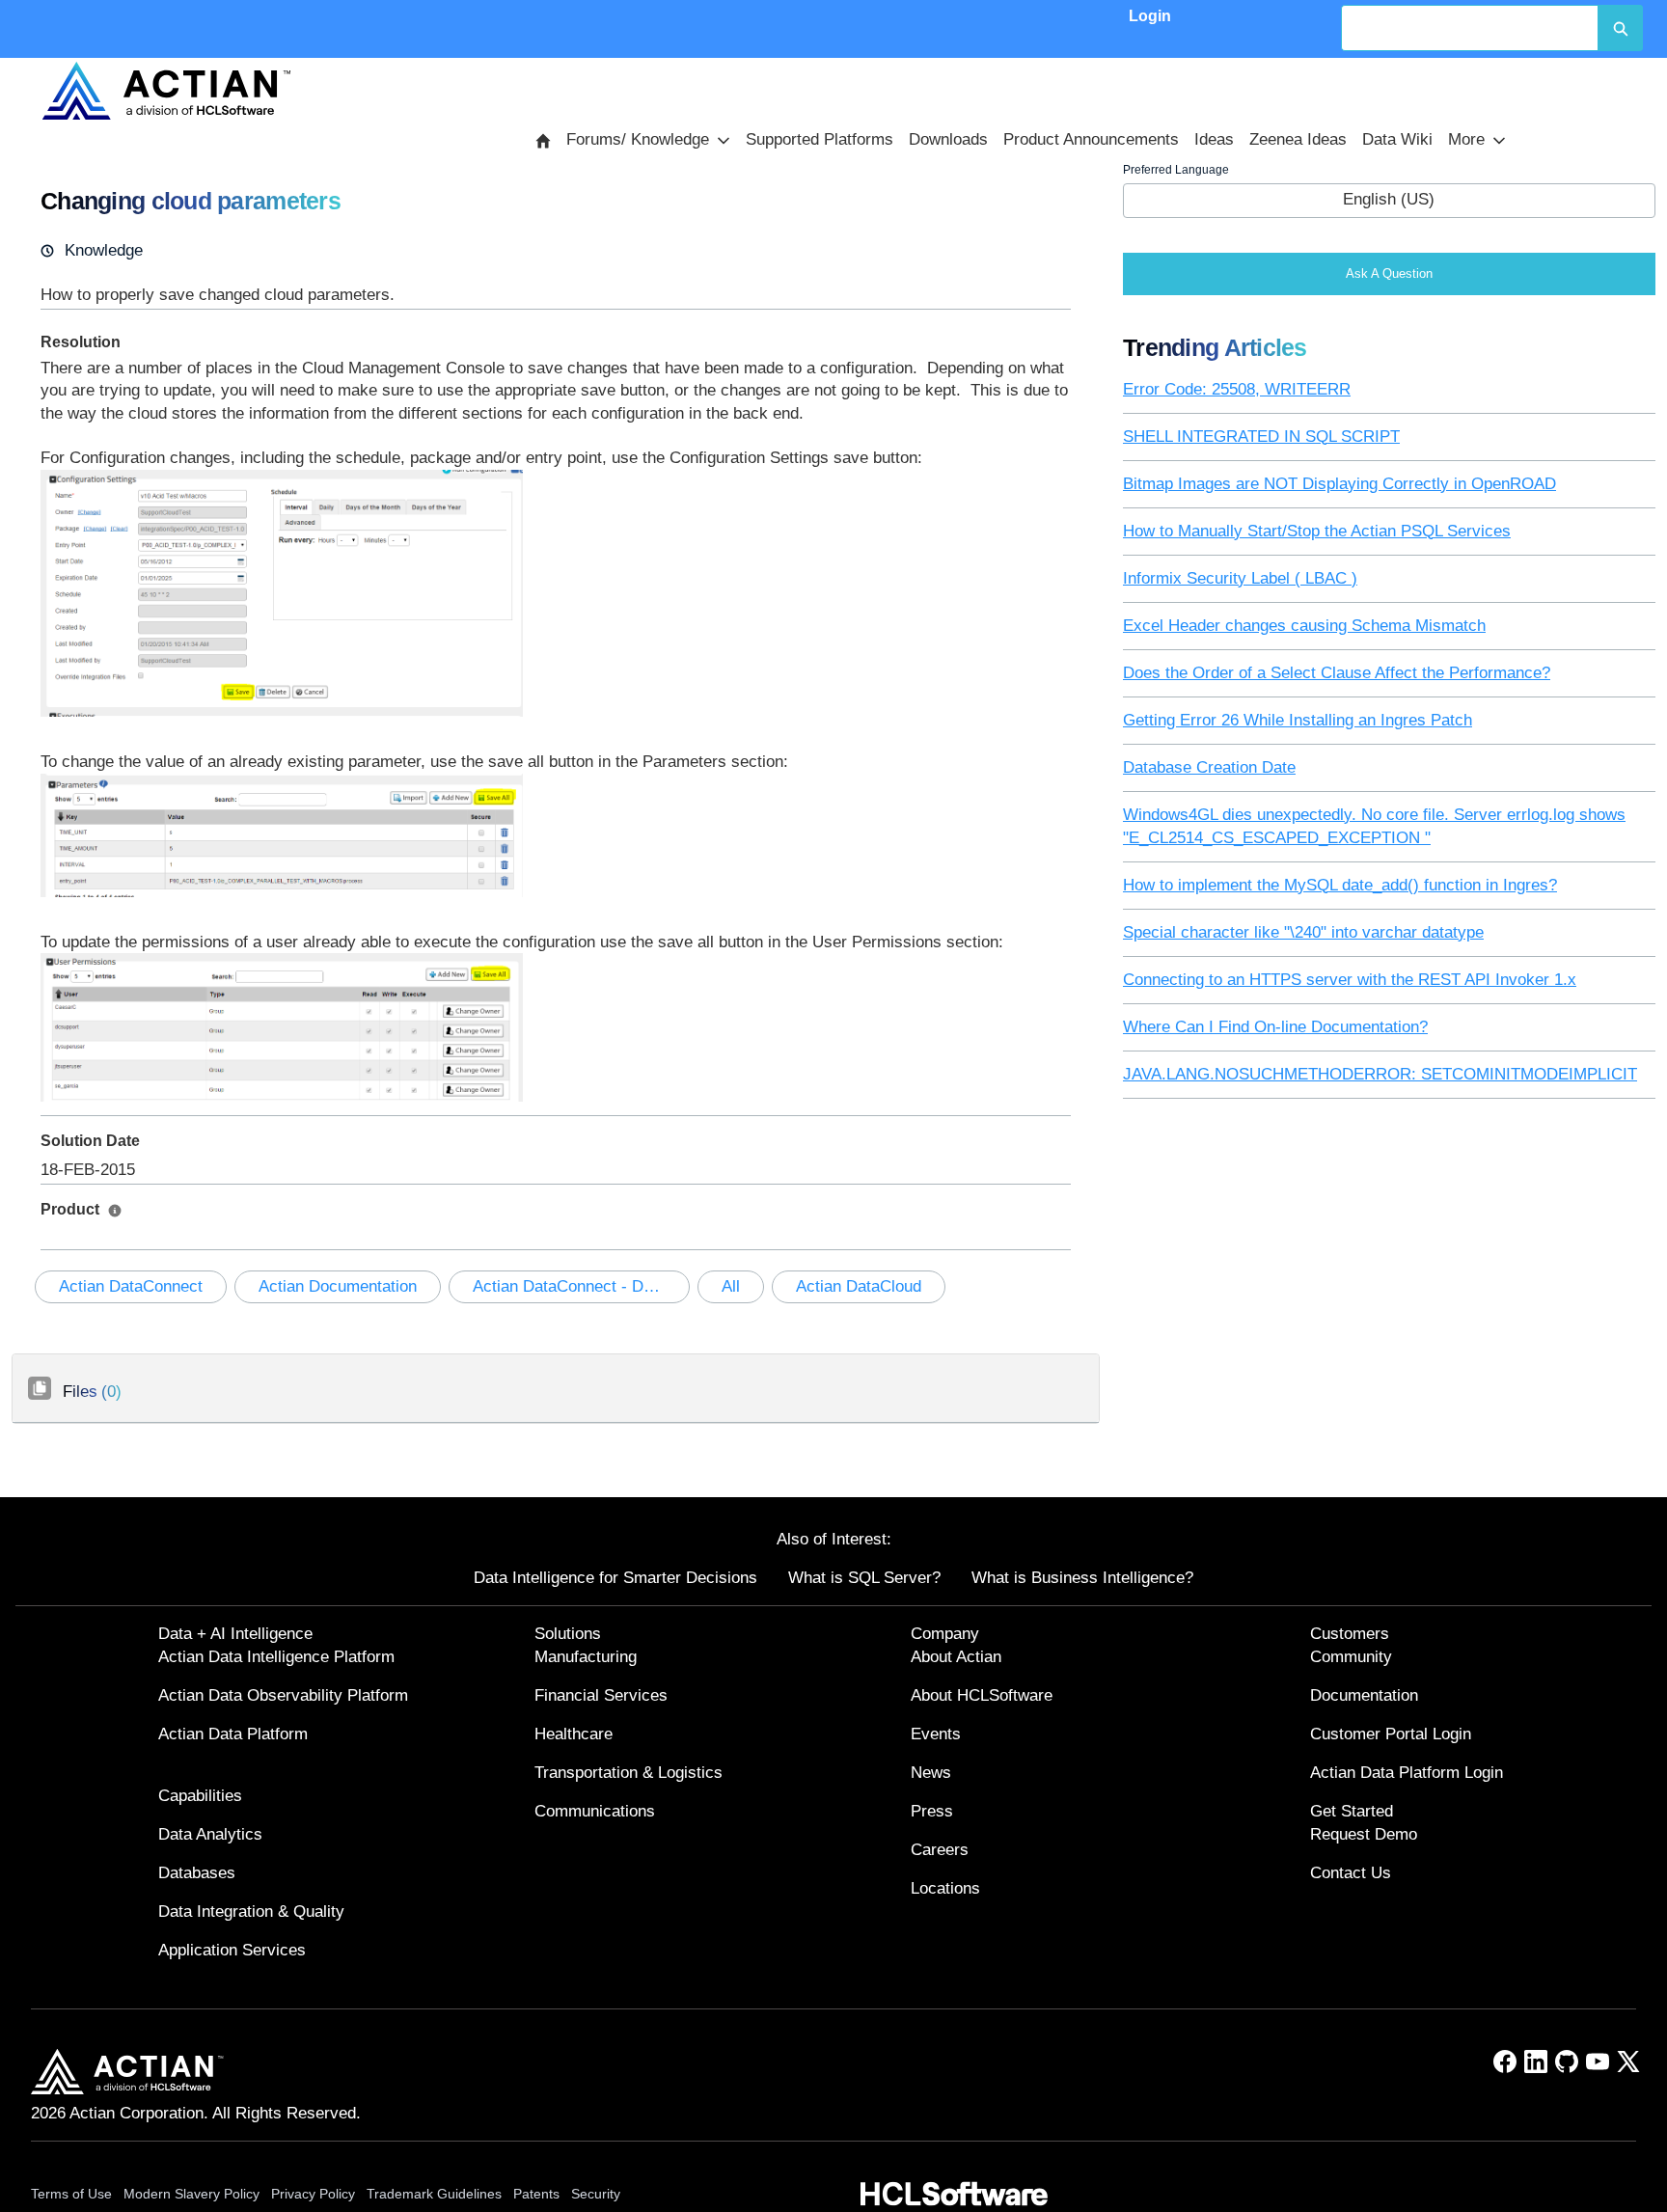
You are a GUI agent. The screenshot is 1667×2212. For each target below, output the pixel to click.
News (931, 1773)
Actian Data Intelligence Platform (276, 1657)
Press (932, 1811)
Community (1351, 1657)
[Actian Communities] (167, 91)
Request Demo (1364, 1834)
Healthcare (574, 1734)
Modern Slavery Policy (191, 2194)
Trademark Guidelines (434, 2194)
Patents (536, 2194)
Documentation (1364, 1695)
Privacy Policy (313, 2194)
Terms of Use (71, 2194)
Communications (595, 1811)
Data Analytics (210, 1834)
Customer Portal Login (1391, 1734)
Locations (945, 1888)
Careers (940, 1850)
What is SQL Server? (864, 1578)
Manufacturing (586, 1657)
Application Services (232, 1950)
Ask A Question (1389, 273)
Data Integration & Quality (251, 1912)
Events (936, 1734)
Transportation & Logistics (629, 1773)
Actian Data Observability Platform (283, 1695)
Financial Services (601, 1695)
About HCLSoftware (982, 1695)
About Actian (956, 1657)
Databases (197, 1873)
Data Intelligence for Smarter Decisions (615, 1578)
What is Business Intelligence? (1082, 1578)
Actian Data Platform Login (1407, 1773)
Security (596, 2194)
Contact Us (1351, 1873)
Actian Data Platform (233, 1734)
